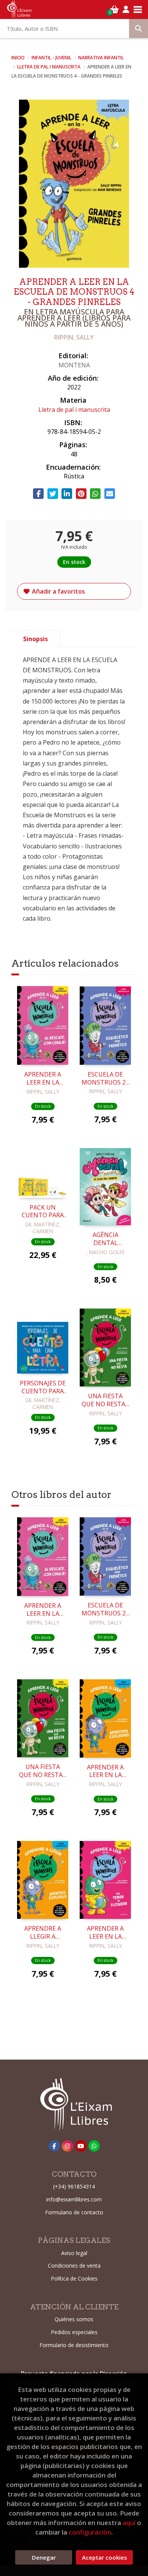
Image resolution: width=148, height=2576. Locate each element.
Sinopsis (35, 639)
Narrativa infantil (101, 58)
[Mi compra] (114, 10)
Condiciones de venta (74, 2266)
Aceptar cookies (105, 2557)
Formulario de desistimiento (74, 2345)
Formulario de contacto (74, 2212)
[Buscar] (139, 29)
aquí (129, 2523)
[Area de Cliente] (126, 10)
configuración (90, 2532)
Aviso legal (74, 2253)
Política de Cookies (74, 2278)
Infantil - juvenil (52, 58)
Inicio (18, 58)
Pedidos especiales (74, 2332)
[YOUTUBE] (81, 2146)
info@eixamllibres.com (74, 2199)
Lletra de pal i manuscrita (49, 67)
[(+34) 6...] (94, 2146)
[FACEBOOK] (54, 2146)
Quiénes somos (74, 2319)
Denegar (44, 2557)
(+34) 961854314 (74, 2186)
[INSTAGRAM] (68, 2146)
